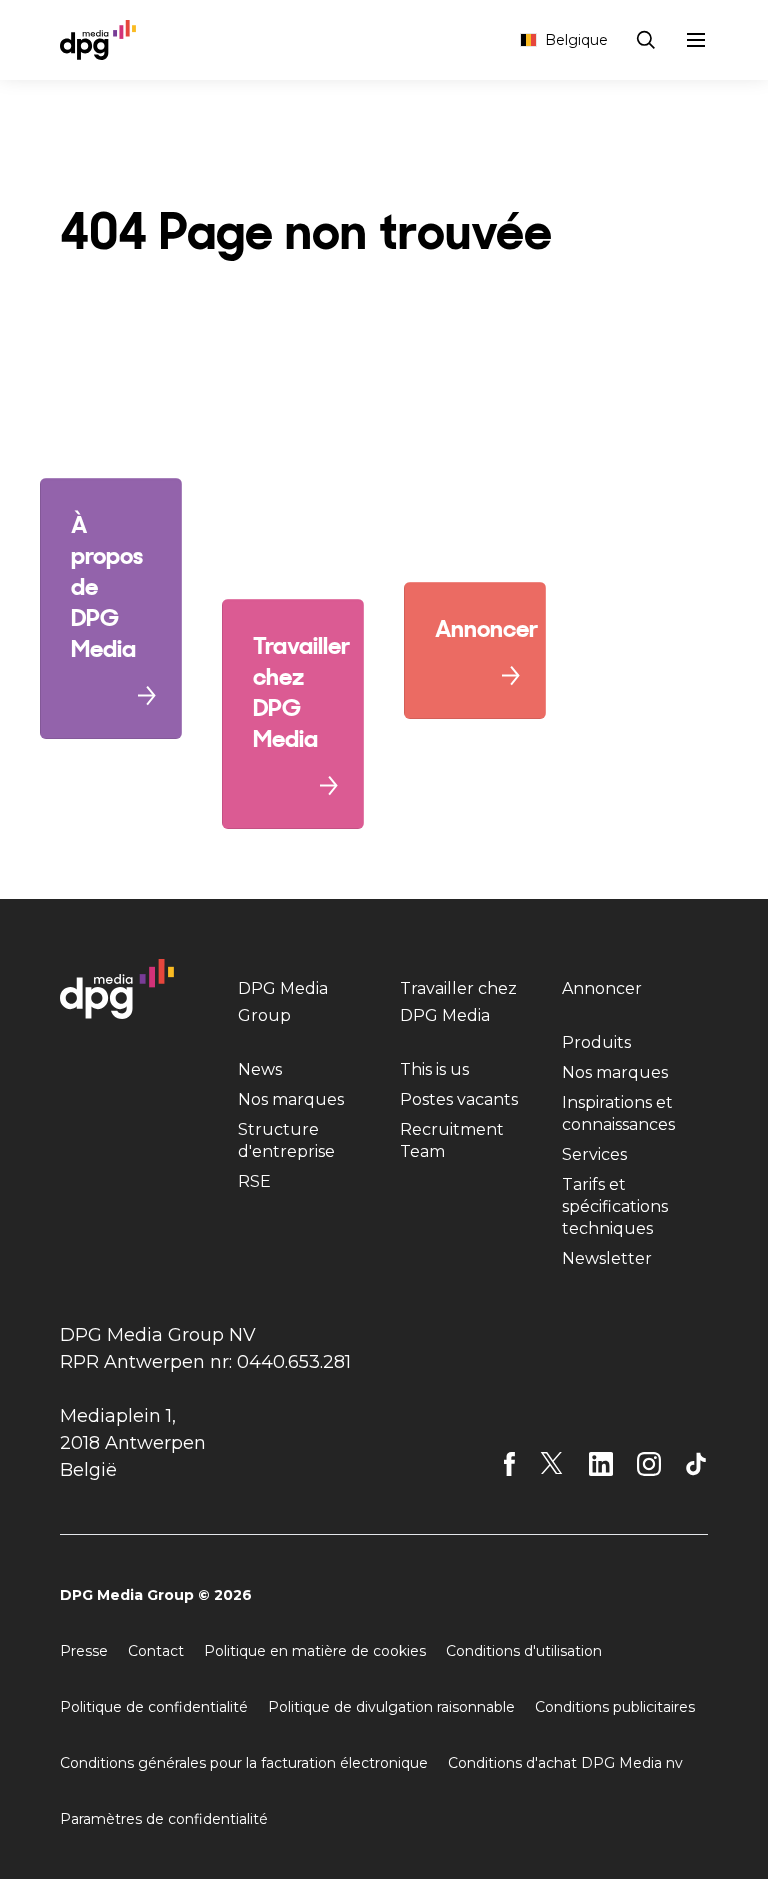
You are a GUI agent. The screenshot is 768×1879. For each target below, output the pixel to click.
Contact (156, 1651)
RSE (254, 1181)
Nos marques (291, 1099)
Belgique (576, 40)
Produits (596, 1042)
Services (594, 1154)
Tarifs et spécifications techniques (615, 1206)
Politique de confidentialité (154, 1707)
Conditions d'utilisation (524, 1651)
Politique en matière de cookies (315, 1651)
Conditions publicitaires (615, 1707)
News (260, 1069)
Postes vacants (459, 1099)
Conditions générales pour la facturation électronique (244, 1763)
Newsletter (607, 1258)
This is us (434, 1069)
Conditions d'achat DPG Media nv (565, 1763)
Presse (84, 1651)
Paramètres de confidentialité (164, 1819)
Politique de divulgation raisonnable (391, 1707)
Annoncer (602, 988)
